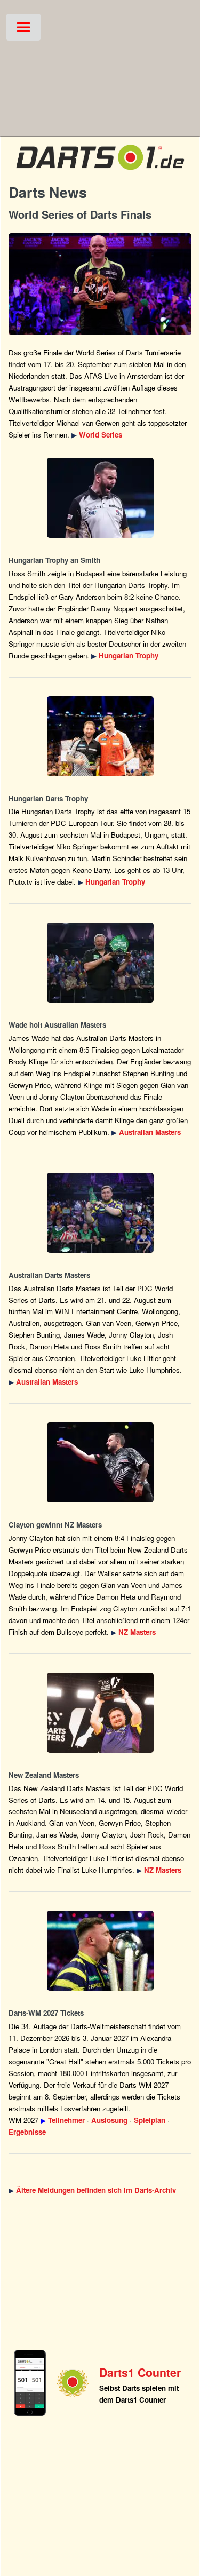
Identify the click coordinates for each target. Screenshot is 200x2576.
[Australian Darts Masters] (100, 963)
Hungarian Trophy (129, 655)
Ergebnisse (27, 2132)
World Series (101, 435)
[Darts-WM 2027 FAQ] (100, 1951)
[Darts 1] (100, 172)
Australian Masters (150, 1132)
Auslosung (109, 2120)
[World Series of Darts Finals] (100, 284)
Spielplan (150, 2120)
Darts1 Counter (140, 2372)
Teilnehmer (66, 2120)
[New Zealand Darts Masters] (100, 1462)
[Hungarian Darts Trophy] (100, 498)
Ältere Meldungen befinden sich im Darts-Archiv (96, 2190)
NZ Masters (137, 1632)
